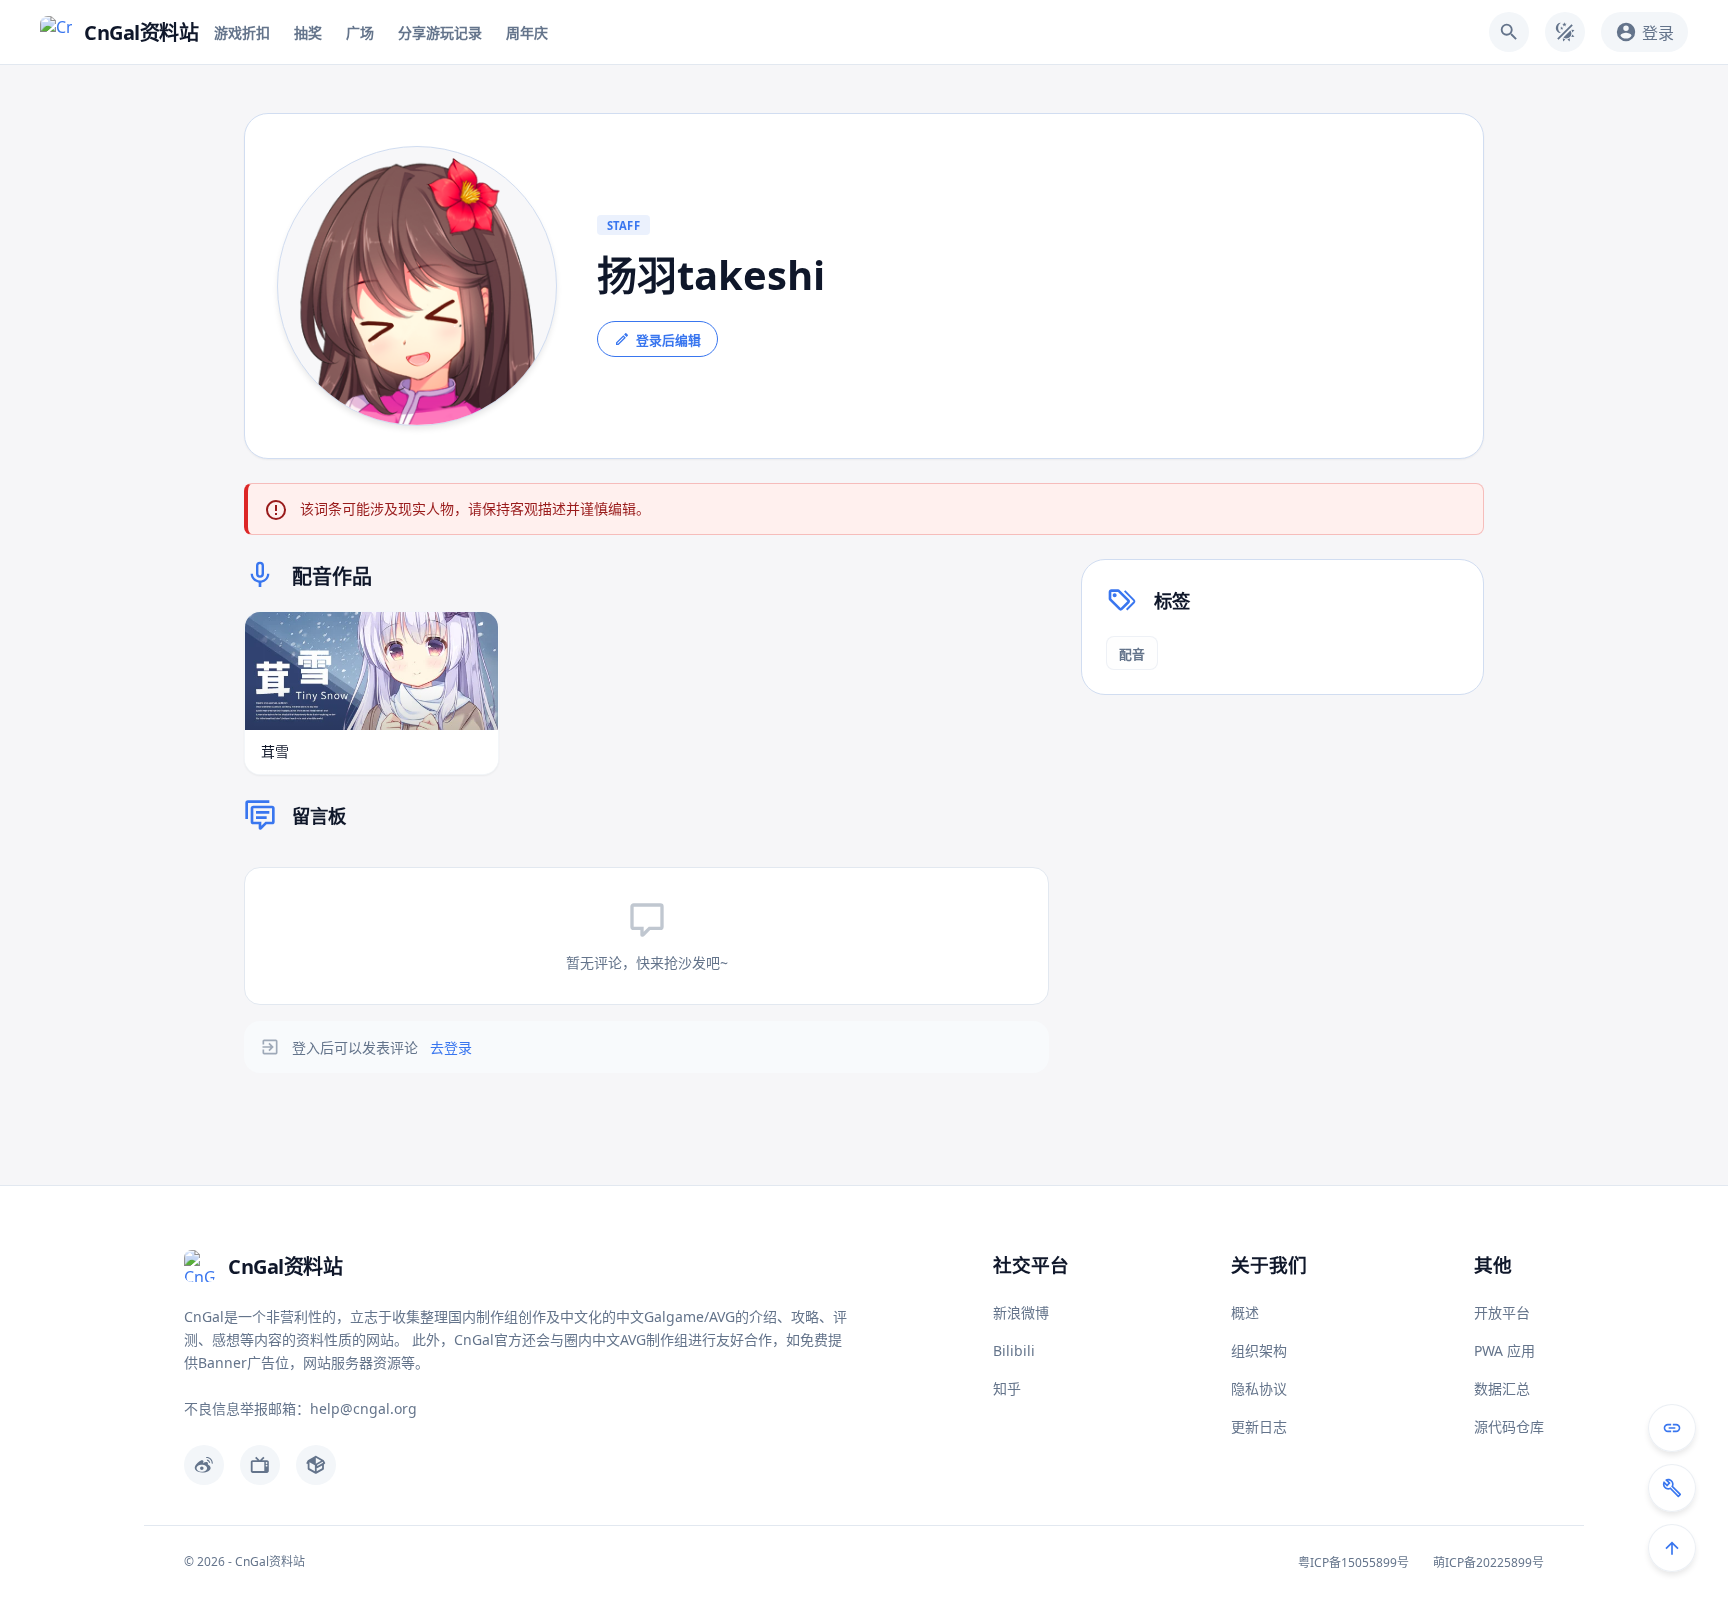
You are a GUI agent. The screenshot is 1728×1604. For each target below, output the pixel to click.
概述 (1245, 1312)
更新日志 (1259, 1426)
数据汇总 (1502, 1388)
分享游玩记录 (440, 32)
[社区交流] (1672, 1428)
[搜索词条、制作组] (1509, 32)
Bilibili (1014, 1350)
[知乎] (316, 1465)
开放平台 (1502, 1312)
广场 (360, 32)
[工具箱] (1672, 1488)
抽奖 (308, 32)
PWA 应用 (1504, 1350)
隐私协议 (1259, 1388)
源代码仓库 (1509, 1426)
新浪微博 (1021, 1312)
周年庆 (527, 32)
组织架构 (1259, 1350)
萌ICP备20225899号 (1488, 1562)
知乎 (1007, 1388)
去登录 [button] (451, 1047)
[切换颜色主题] (1565, 32)
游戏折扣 (242, 32)
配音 (1132, 654)
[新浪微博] (204, 1465)
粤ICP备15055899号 (1353, 1562)
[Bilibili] (260, 1465)
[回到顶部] (1672, 1548)
